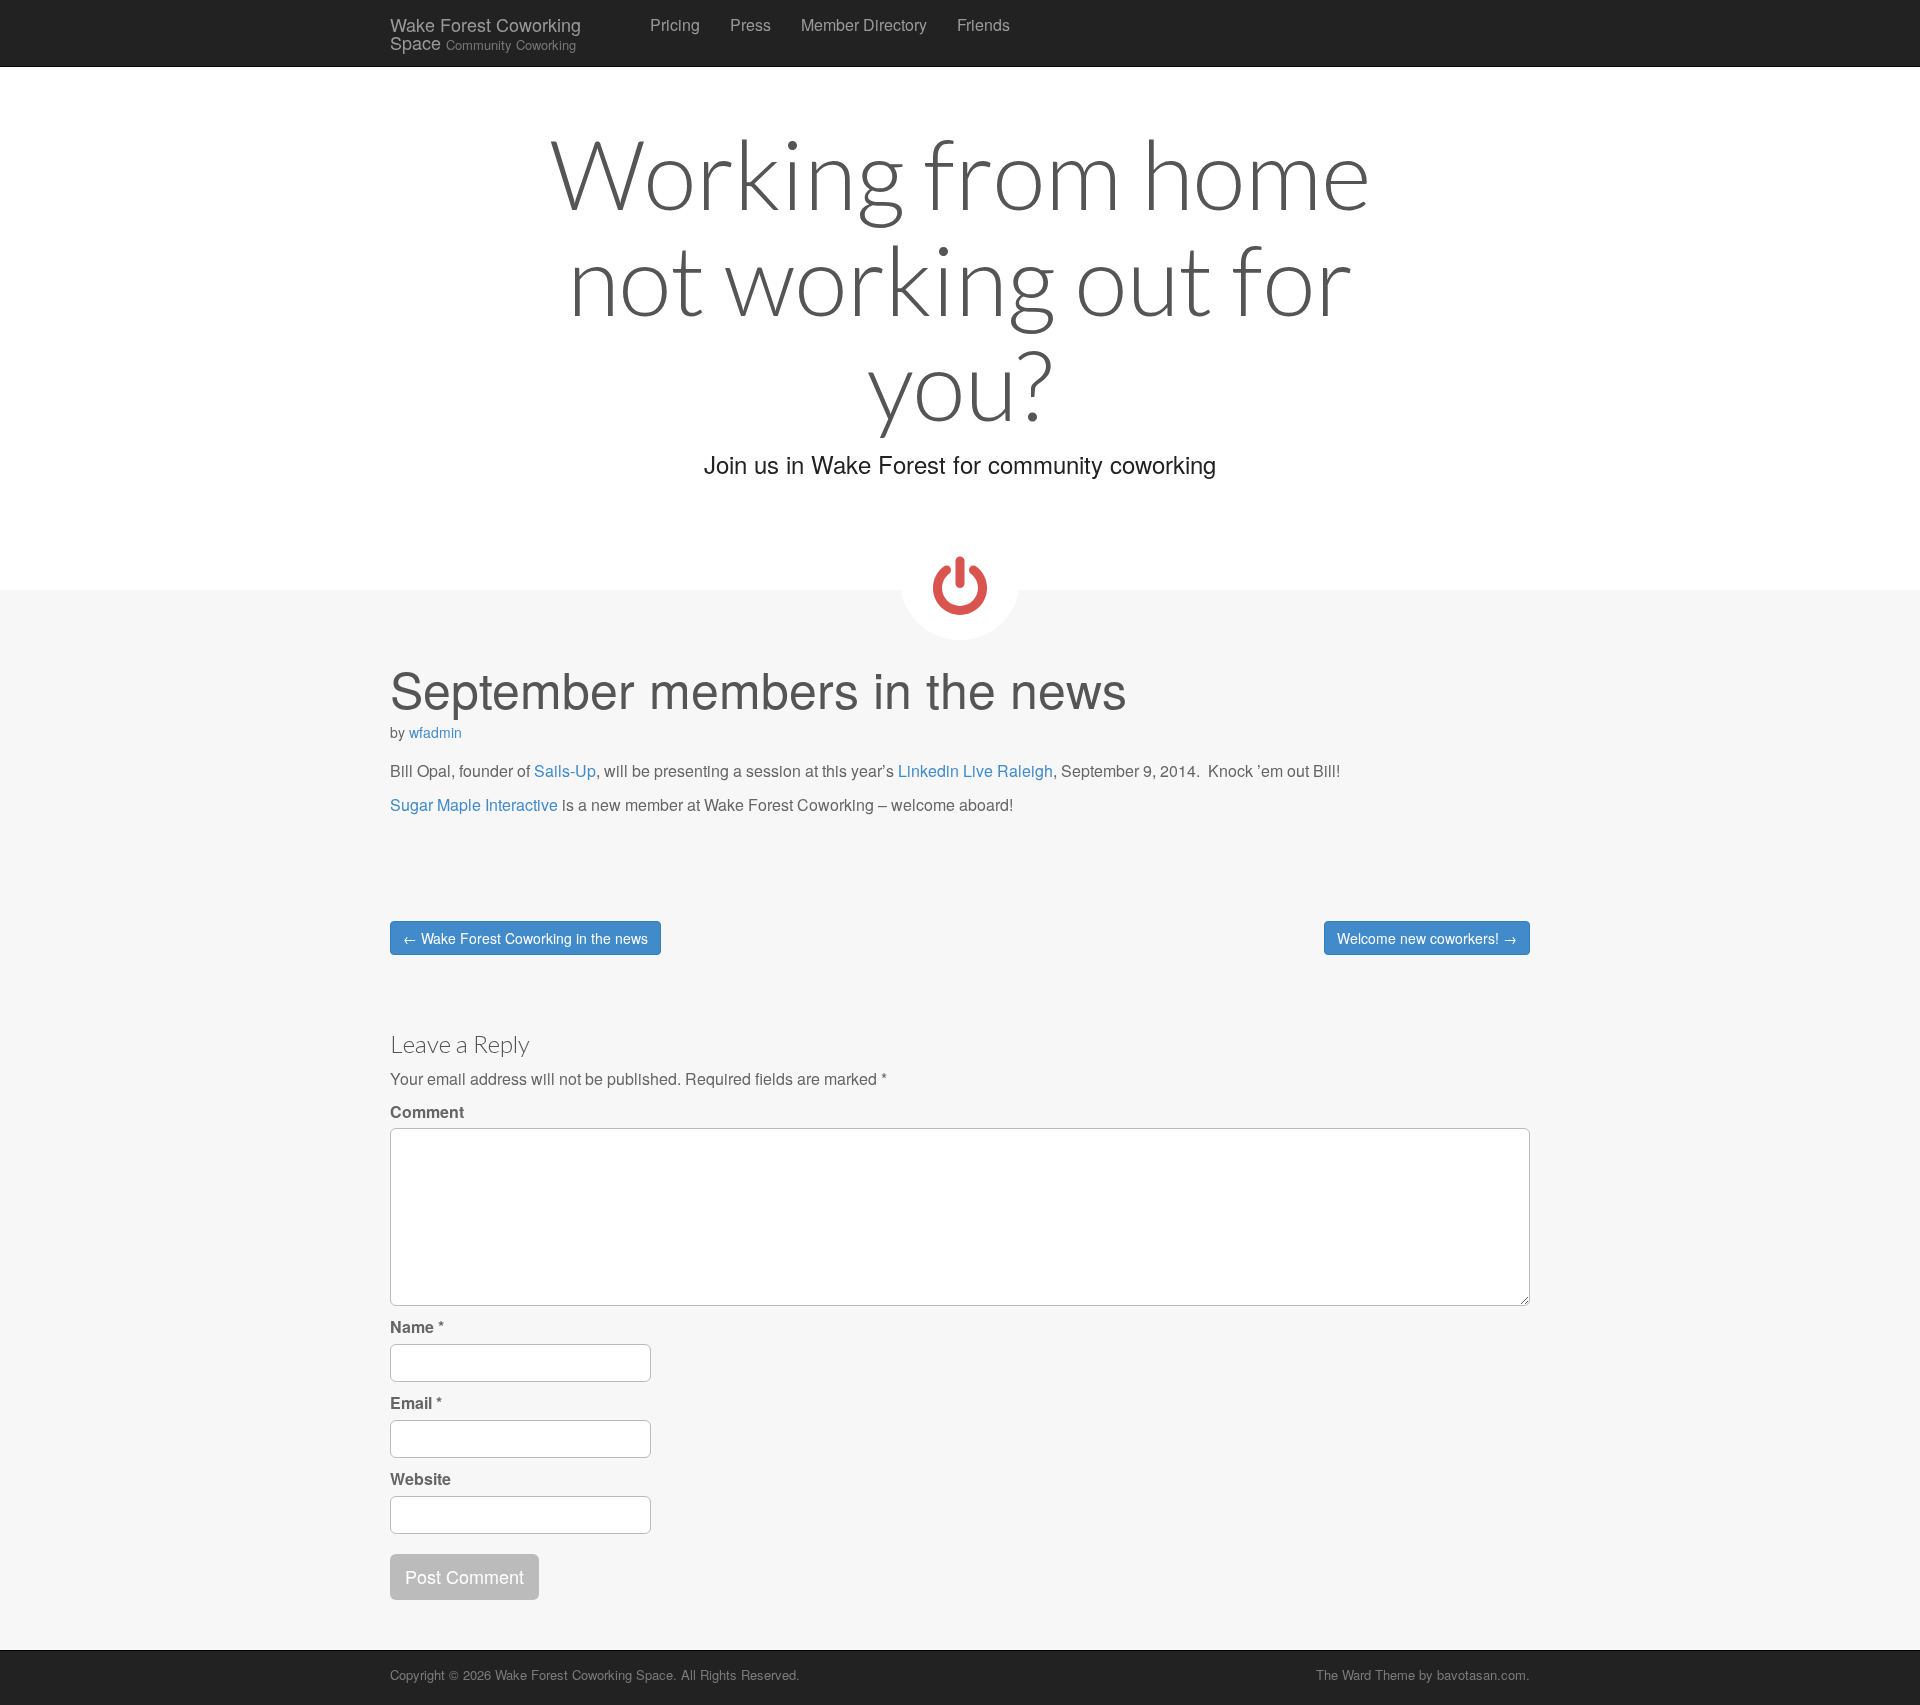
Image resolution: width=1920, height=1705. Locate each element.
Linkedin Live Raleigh (975, 770)
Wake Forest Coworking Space (485, 33)
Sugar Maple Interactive (474, 804)
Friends (983, 24)
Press (750, 24)
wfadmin (435, 732)
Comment (427, 1112)
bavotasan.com (1481, 1674)
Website (420, 1479)
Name (417, 1327)
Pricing (675, 24)
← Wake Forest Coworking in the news (525, 938)
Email (416, 1403)
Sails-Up (565, 770)
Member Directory (864, 24)
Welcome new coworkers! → (1427, 938)
